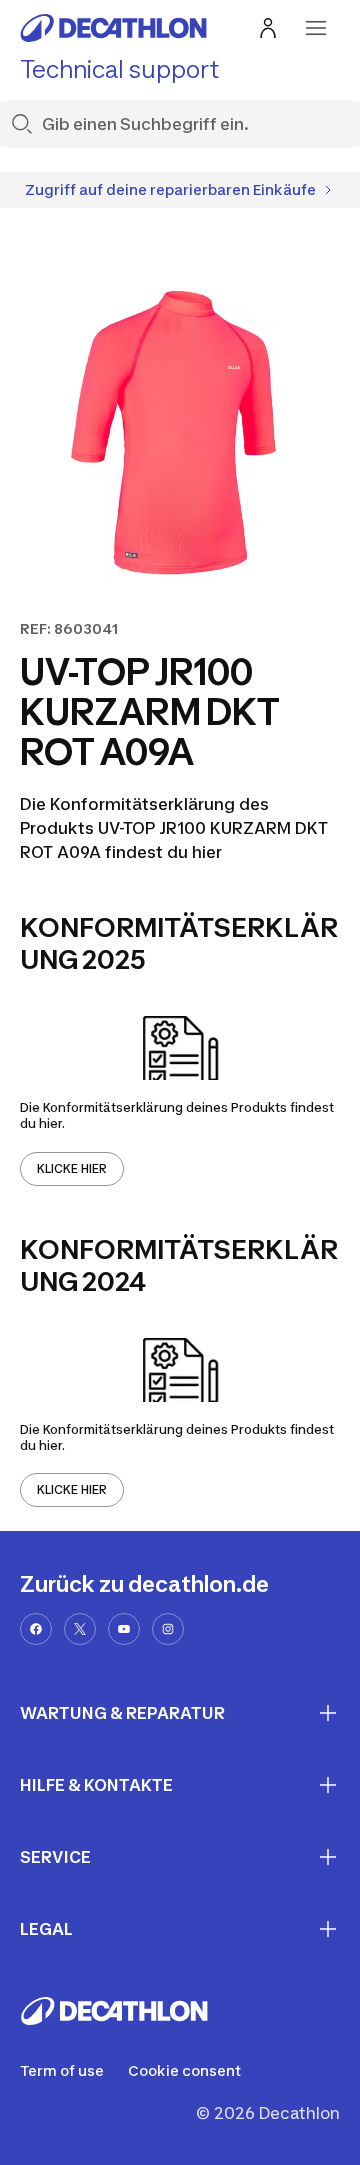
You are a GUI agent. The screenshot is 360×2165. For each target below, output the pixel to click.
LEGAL (46, 1929)
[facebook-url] (36, 1629)
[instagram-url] (168, 1629)
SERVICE (55, 1857)
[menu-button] (316, 28)
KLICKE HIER (72, 1168)
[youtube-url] (124, 1629)
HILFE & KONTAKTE (96, 1785)
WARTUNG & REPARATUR (122, 1713)
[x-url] (80, 1629)
